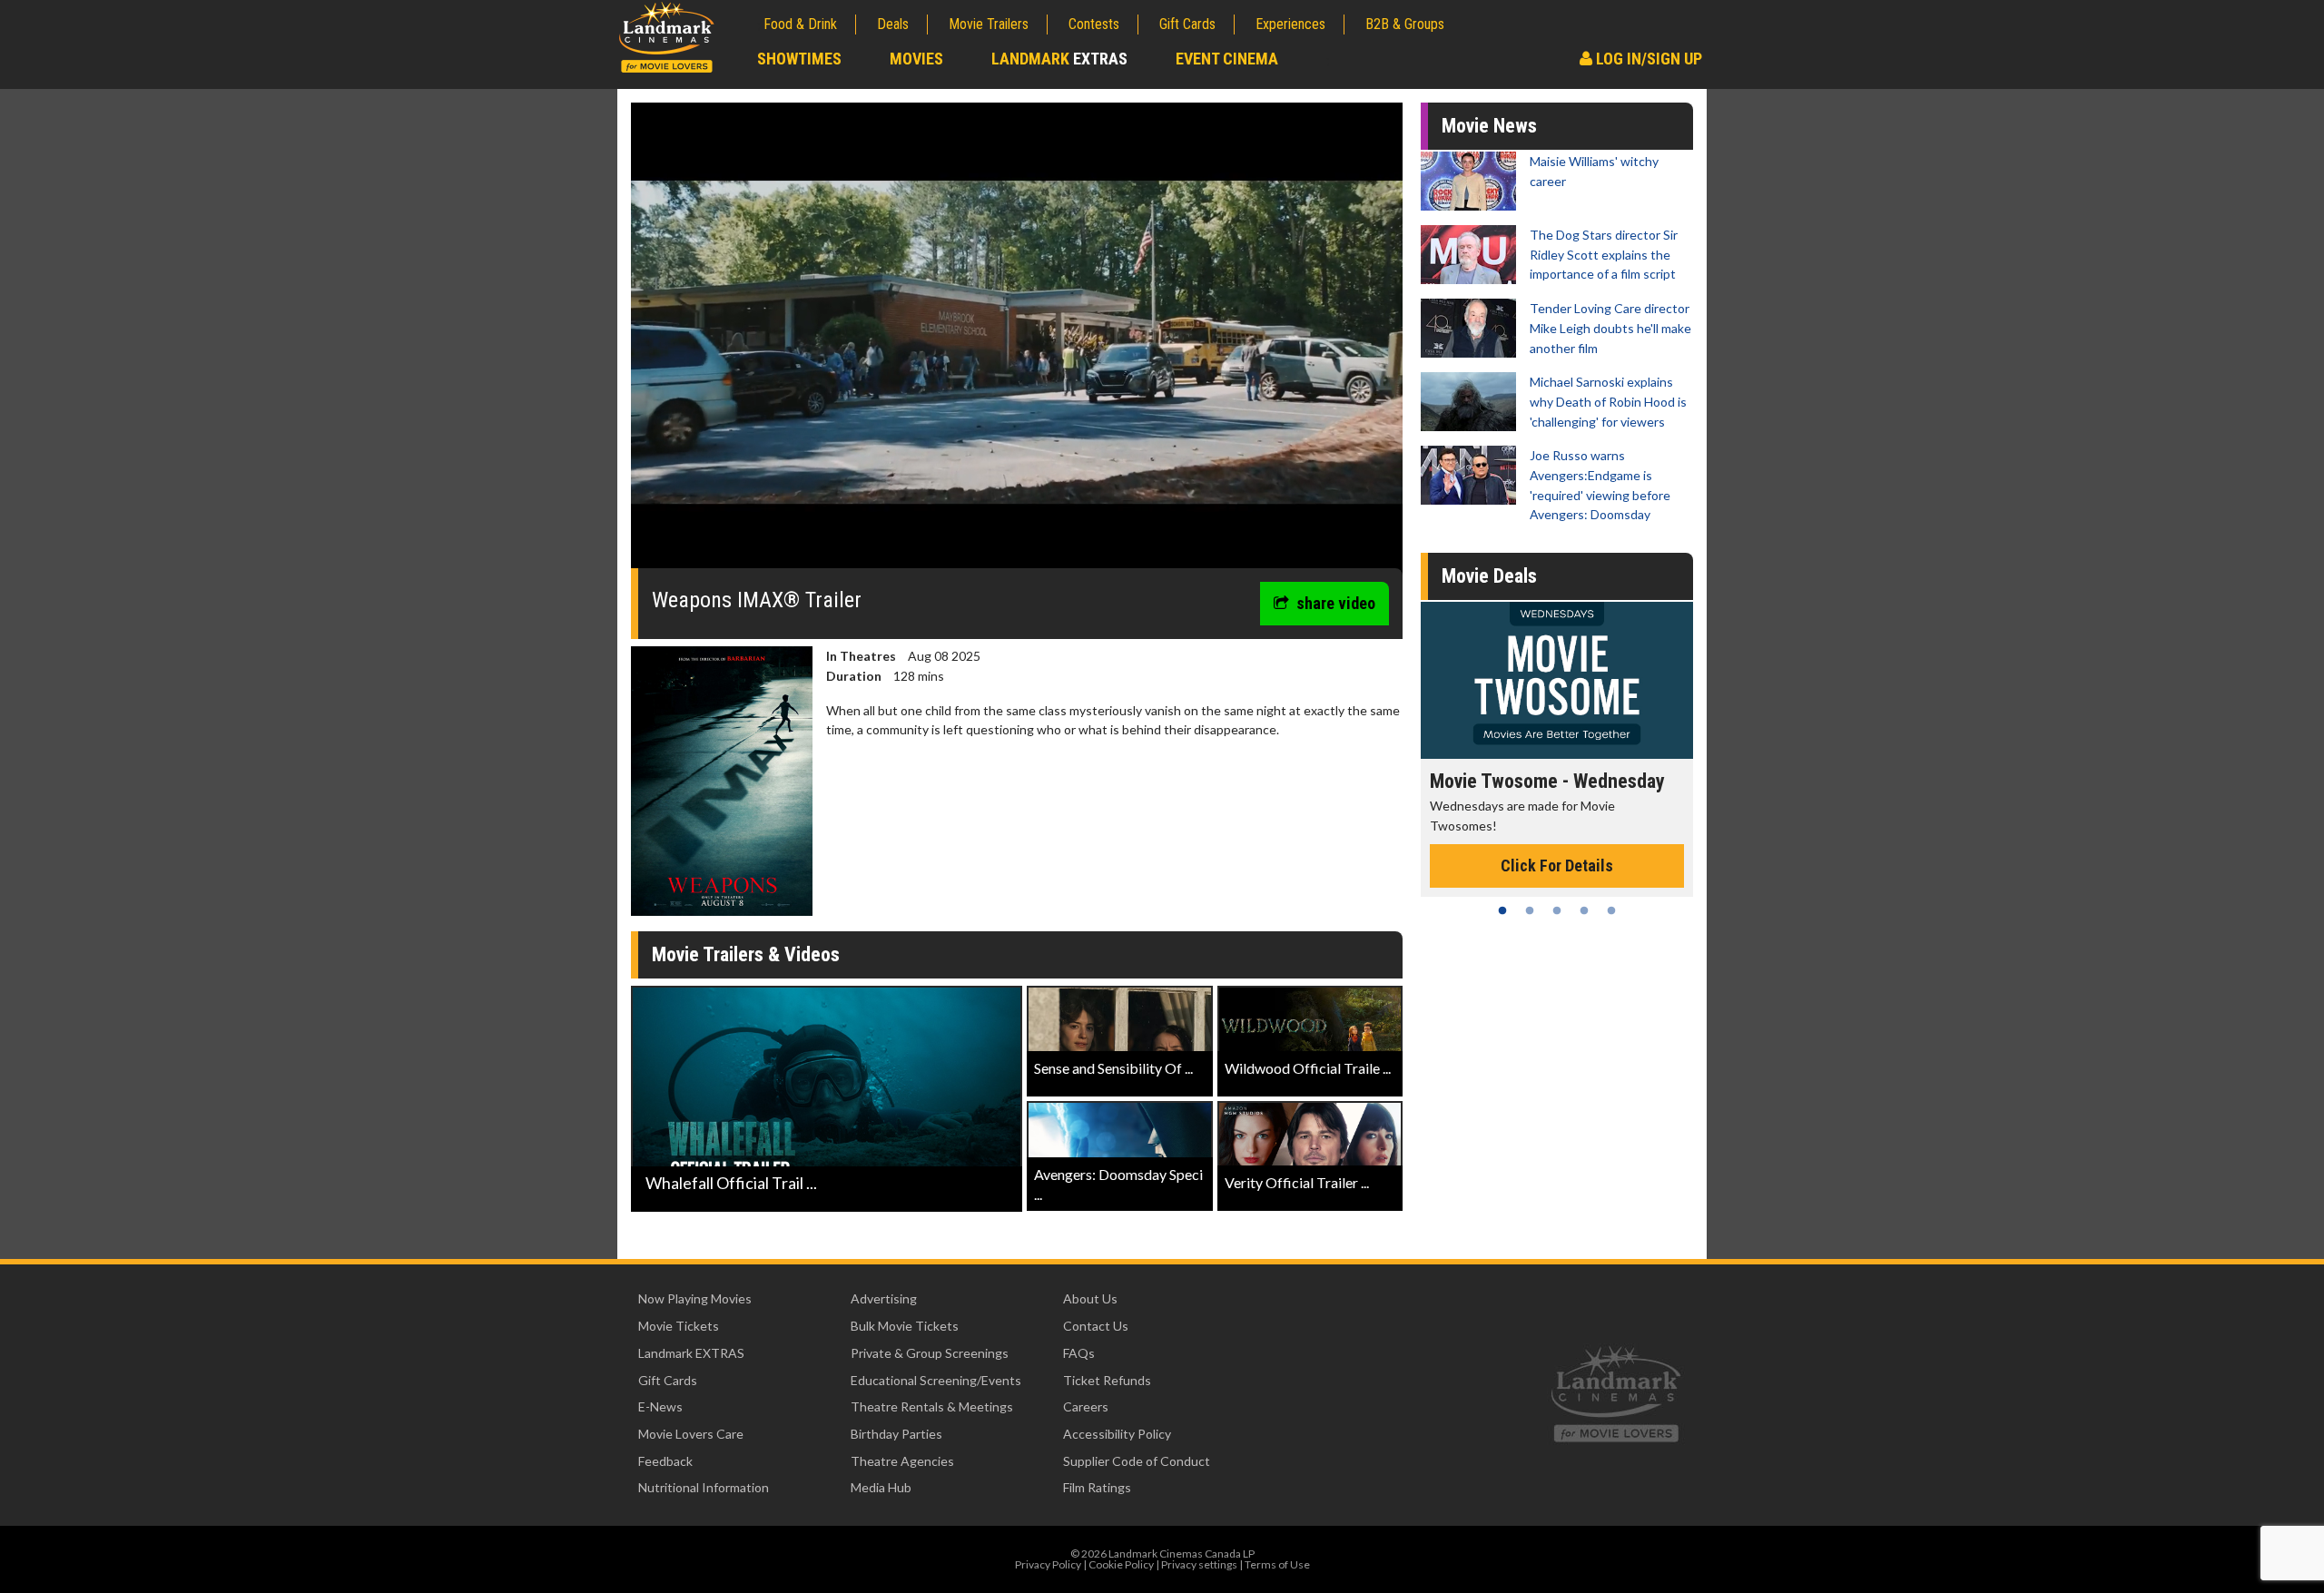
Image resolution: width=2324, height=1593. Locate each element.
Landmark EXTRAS (691, 1353)
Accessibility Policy (1117, 1434)
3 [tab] (1557, 910)
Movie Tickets (679, 1326)
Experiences (1290, 24)
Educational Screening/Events (936, 1380)
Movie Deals (1489, 576)
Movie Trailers (989, 24)
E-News (660, 1406)
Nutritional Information (704, 1487)
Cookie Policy (1121, 1564)
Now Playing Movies (695, 1298)
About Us (1090, 1298)
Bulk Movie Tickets (905, 1326)
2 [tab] (1530, 910)
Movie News (1489, 126)
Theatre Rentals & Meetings (932, 1406)
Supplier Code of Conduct (1137, 1461)
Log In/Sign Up (1647, 59)
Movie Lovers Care (691, 1434)
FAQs (1079, 1353)
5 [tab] (1611, 910)
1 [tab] (1502, 910)
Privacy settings (1199, 1564)
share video (1336, 603)
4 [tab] (1584, 910)
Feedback (665, 1461)
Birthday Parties (896, 1434)
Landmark (1059, 59)
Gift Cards (1187, 24)
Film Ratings (1097, 1487)
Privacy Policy (1048, 1564)
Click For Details (1557, 846)
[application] (1017, 342)
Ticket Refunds (1107, 1380)
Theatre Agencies (902, 1461)
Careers (1086, 1406)
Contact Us (1096, 1326)
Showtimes (799, 59)
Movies (916, 59)
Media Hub (881, 1487)
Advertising (884, 1298)
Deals (893, 24)
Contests (1094, 24)
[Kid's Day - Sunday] (1557, 680)
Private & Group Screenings (930, 1353)
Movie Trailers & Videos (746, 954)
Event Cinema (1227, 59)
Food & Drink (800, 24)
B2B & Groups (1405, 24)
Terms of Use (1277, 1564)
